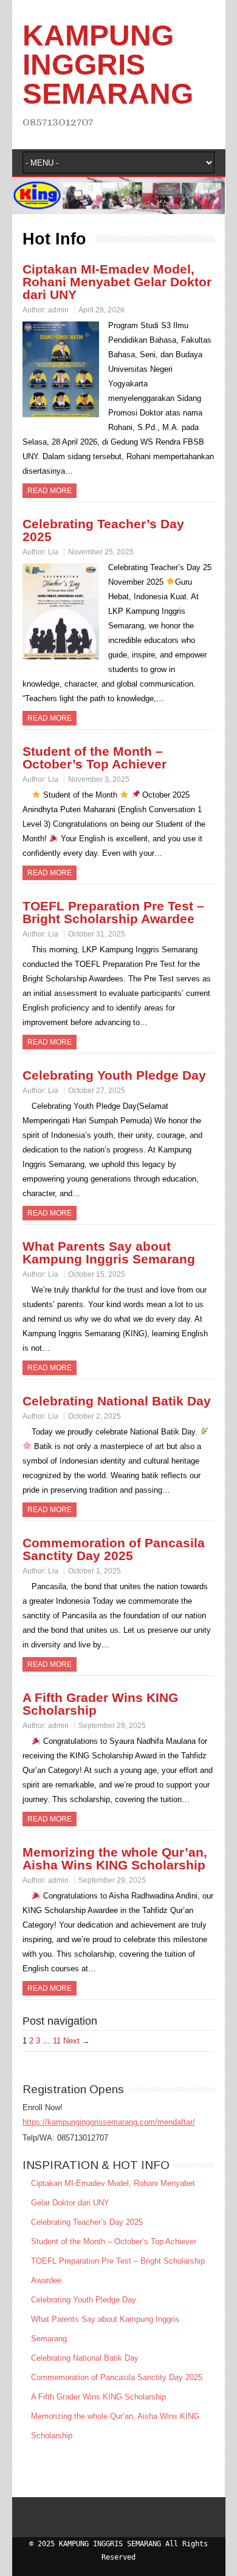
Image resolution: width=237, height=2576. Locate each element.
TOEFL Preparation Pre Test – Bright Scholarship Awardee (113, 912)
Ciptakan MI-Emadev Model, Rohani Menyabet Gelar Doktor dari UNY (117, 282)
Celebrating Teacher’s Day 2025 (103, 530)
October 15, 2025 (97, 1274)
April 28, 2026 (101, 310)
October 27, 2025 (97, 1091)
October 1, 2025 (94, 1571)
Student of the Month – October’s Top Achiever (94, 758)
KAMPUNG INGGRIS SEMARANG (108, 65)
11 (57, 2041)
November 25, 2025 (101, 552)
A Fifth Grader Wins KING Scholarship (100, 1704)
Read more (50, 491)
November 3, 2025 (99, 779)
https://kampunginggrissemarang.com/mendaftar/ (109, 2122)
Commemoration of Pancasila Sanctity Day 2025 (114, 1549)
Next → (77, 2041)
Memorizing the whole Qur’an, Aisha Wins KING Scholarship (115, 1858)
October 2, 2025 (94, 1416)
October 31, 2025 (97, 934)
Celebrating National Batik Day (117, 1401)
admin (58, 310)
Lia (53, 552)
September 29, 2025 (112, 1726)
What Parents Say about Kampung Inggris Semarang (109, 1253)
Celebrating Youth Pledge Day (114, 1075)
